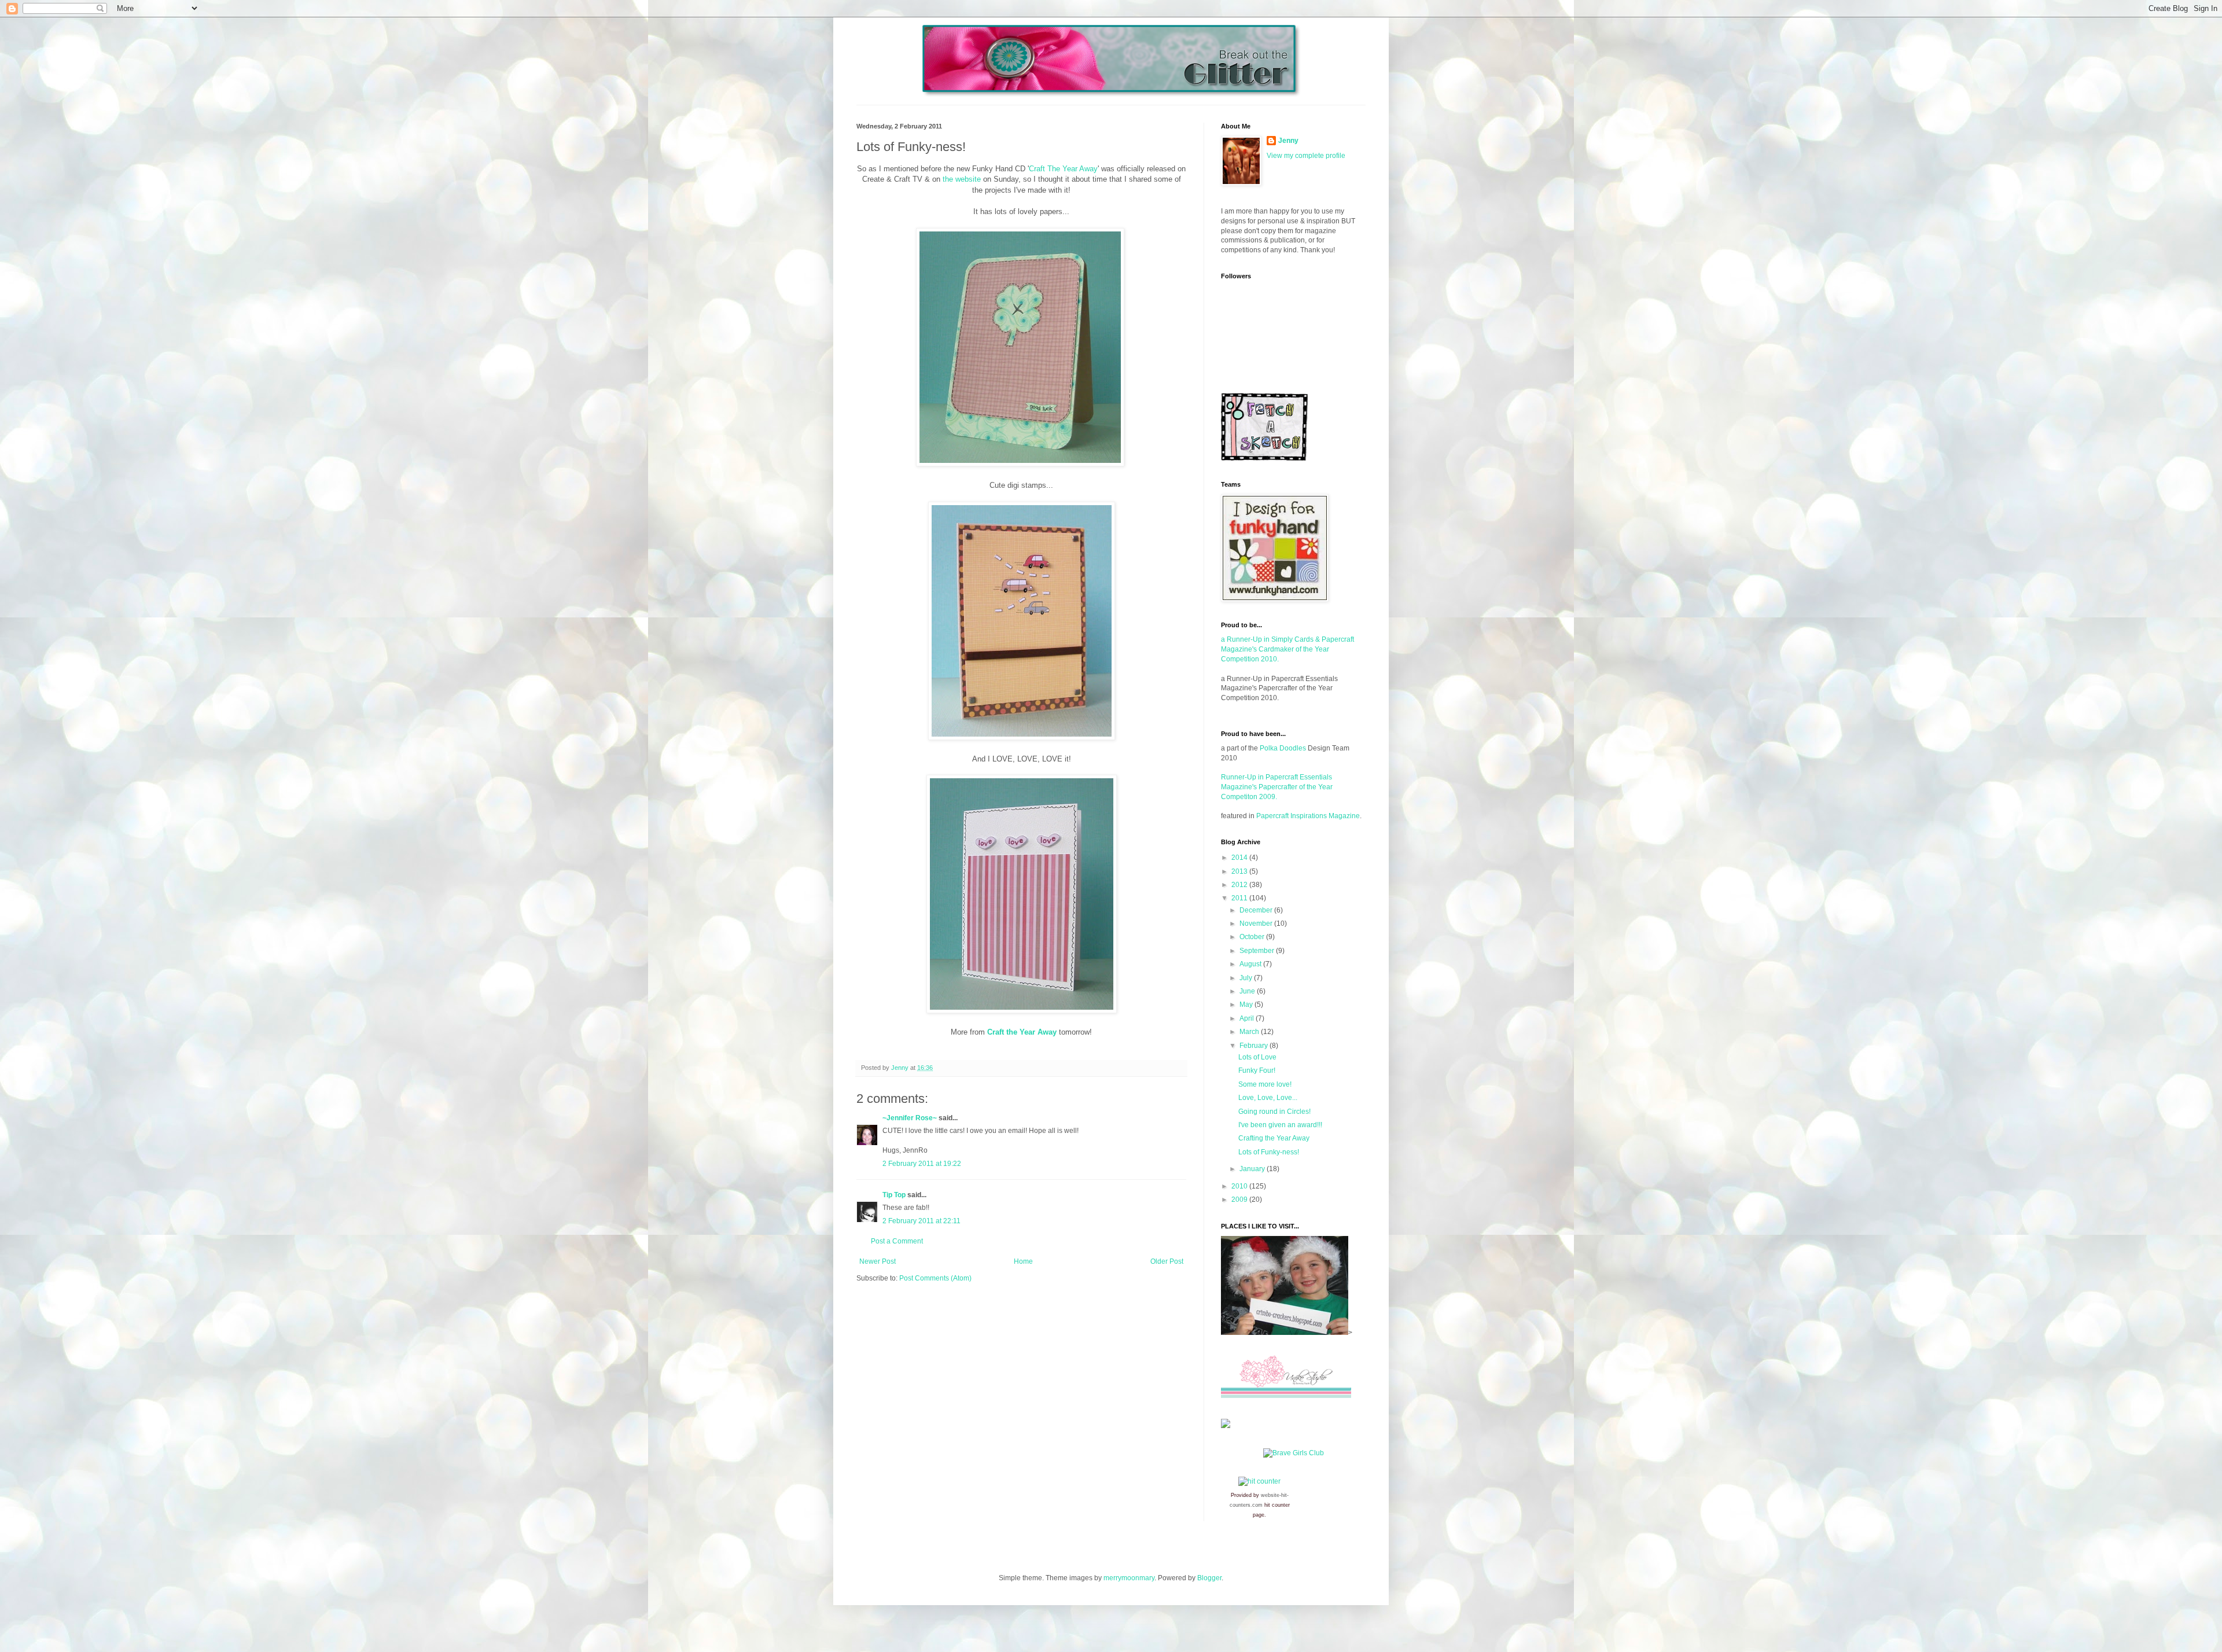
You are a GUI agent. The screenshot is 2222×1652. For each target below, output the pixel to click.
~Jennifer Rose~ (910, 1118)
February (1255, 1046)
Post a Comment (897, 1241)
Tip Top (894, 1195)
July (1247, 978)
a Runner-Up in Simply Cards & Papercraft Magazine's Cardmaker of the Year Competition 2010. (1287, 649)
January (1253, 1169)
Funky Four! (1257, 1070)
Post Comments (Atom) (935, 1278)
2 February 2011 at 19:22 (922, 1164)
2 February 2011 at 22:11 (921, 1221)
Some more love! (1265, 1084)
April (1248, 1018)
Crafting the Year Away (1274, 1138)
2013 (1240, 871)
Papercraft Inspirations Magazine (1308, 816)
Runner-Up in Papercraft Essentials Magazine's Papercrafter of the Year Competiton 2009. (1277, 787)
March (1250, 1032)
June (1248, 991)
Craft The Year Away (1063, 169)
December (1257, 910)
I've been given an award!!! (1280, 1125)
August (1251, 964)
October (1253, 937)
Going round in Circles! (1274, 1112)
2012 (1240, 885)
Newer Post (878, 1261)
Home (1023, 1261)
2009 (1240, 1200)
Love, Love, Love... (1268, 1098)
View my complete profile (1306, 156)
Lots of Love (1257, 1057)
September (1258, 951)
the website (962, 179)
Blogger (1209, 1578)
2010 (1240, 1186)
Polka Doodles (1283, 748)
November (1257, 923)
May (1247, 1005)
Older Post (1167, 1261)
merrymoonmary (1129, 1578)
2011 (1240, 898)
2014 (1240, 858)
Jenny (1288, 141)
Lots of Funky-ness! (1269, 1152)
